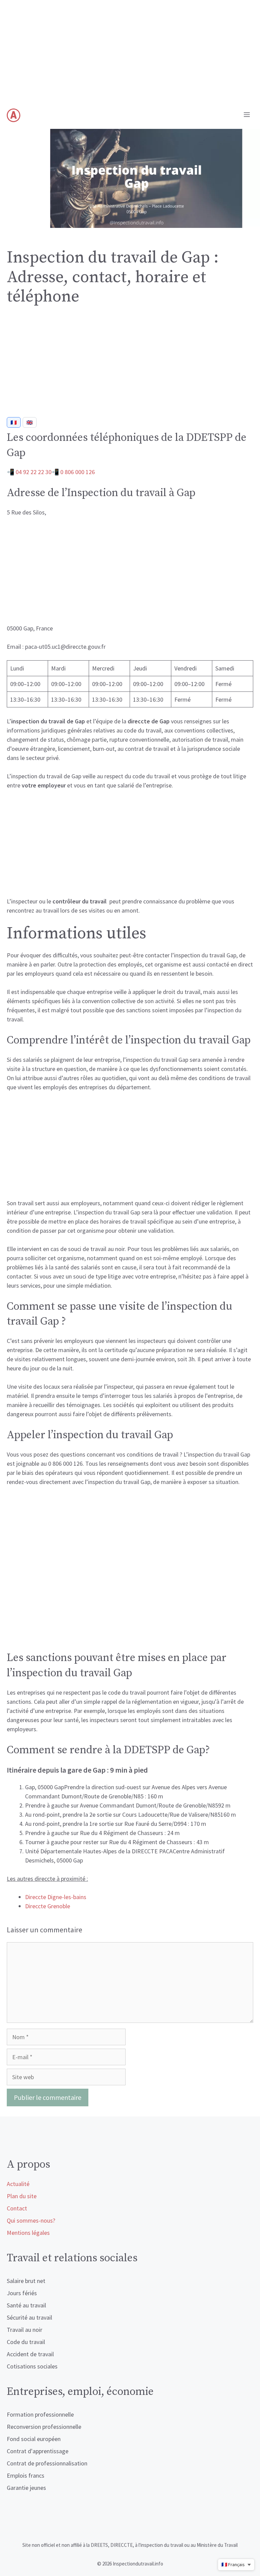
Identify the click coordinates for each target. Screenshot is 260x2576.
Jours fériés (22, 2293)
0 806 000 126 (78, 472)
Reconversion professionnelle (44, 2427)
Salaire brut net (26, 2281)
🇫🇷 (14, 422)
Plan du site (22, 2196)
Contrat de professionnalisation (47, 2463)
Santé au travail (26, 2305)
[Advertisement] (130, 51)
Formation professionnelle (40, 2414)
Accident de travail (30, 2354)
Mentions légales (28, 2233)
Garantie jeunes (26, 2488)
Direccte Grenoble (48, 1906)
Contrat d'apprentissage (38, 2451)
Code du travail (26, 2342)
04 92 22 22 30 (34, 472)
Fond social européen (34, 2439)
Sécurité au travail (29, 2317)
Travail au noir (25, 2330)
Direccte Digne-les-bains (56, 1897)
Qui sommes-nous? (31, 2220)
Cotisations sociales (32, 2366)
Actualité (18, 2184)
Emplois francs (26, 2475)
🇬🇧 (30, 422)
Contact (17, 2208)
